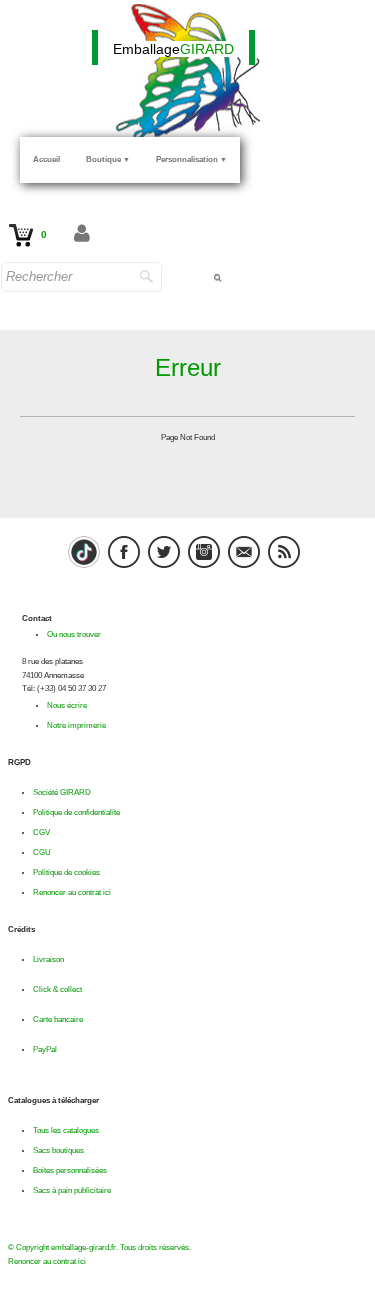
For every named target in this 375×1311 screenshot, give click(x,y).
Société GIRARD (62, 792)
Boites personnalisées (70, 1170)
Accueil (46, 159)
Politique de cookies (66, 872)
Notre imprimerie (76, 725)
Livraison (48, 959)
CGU (42, 852)
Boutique (108, 159)
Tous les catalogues (66, 1130)
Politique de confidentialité (76, 812)
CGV (41, 832)
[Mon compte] (82, 235)
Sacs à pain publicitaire (72, 1190)
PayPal (45, 1049)
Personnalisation (191, 159)
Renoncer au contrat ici (72, 892)
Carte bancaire (58, 1019)
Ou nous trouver (74, 634)
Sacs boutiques (58, 1150)
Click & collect (57, 989)
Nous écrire (67, 705)
